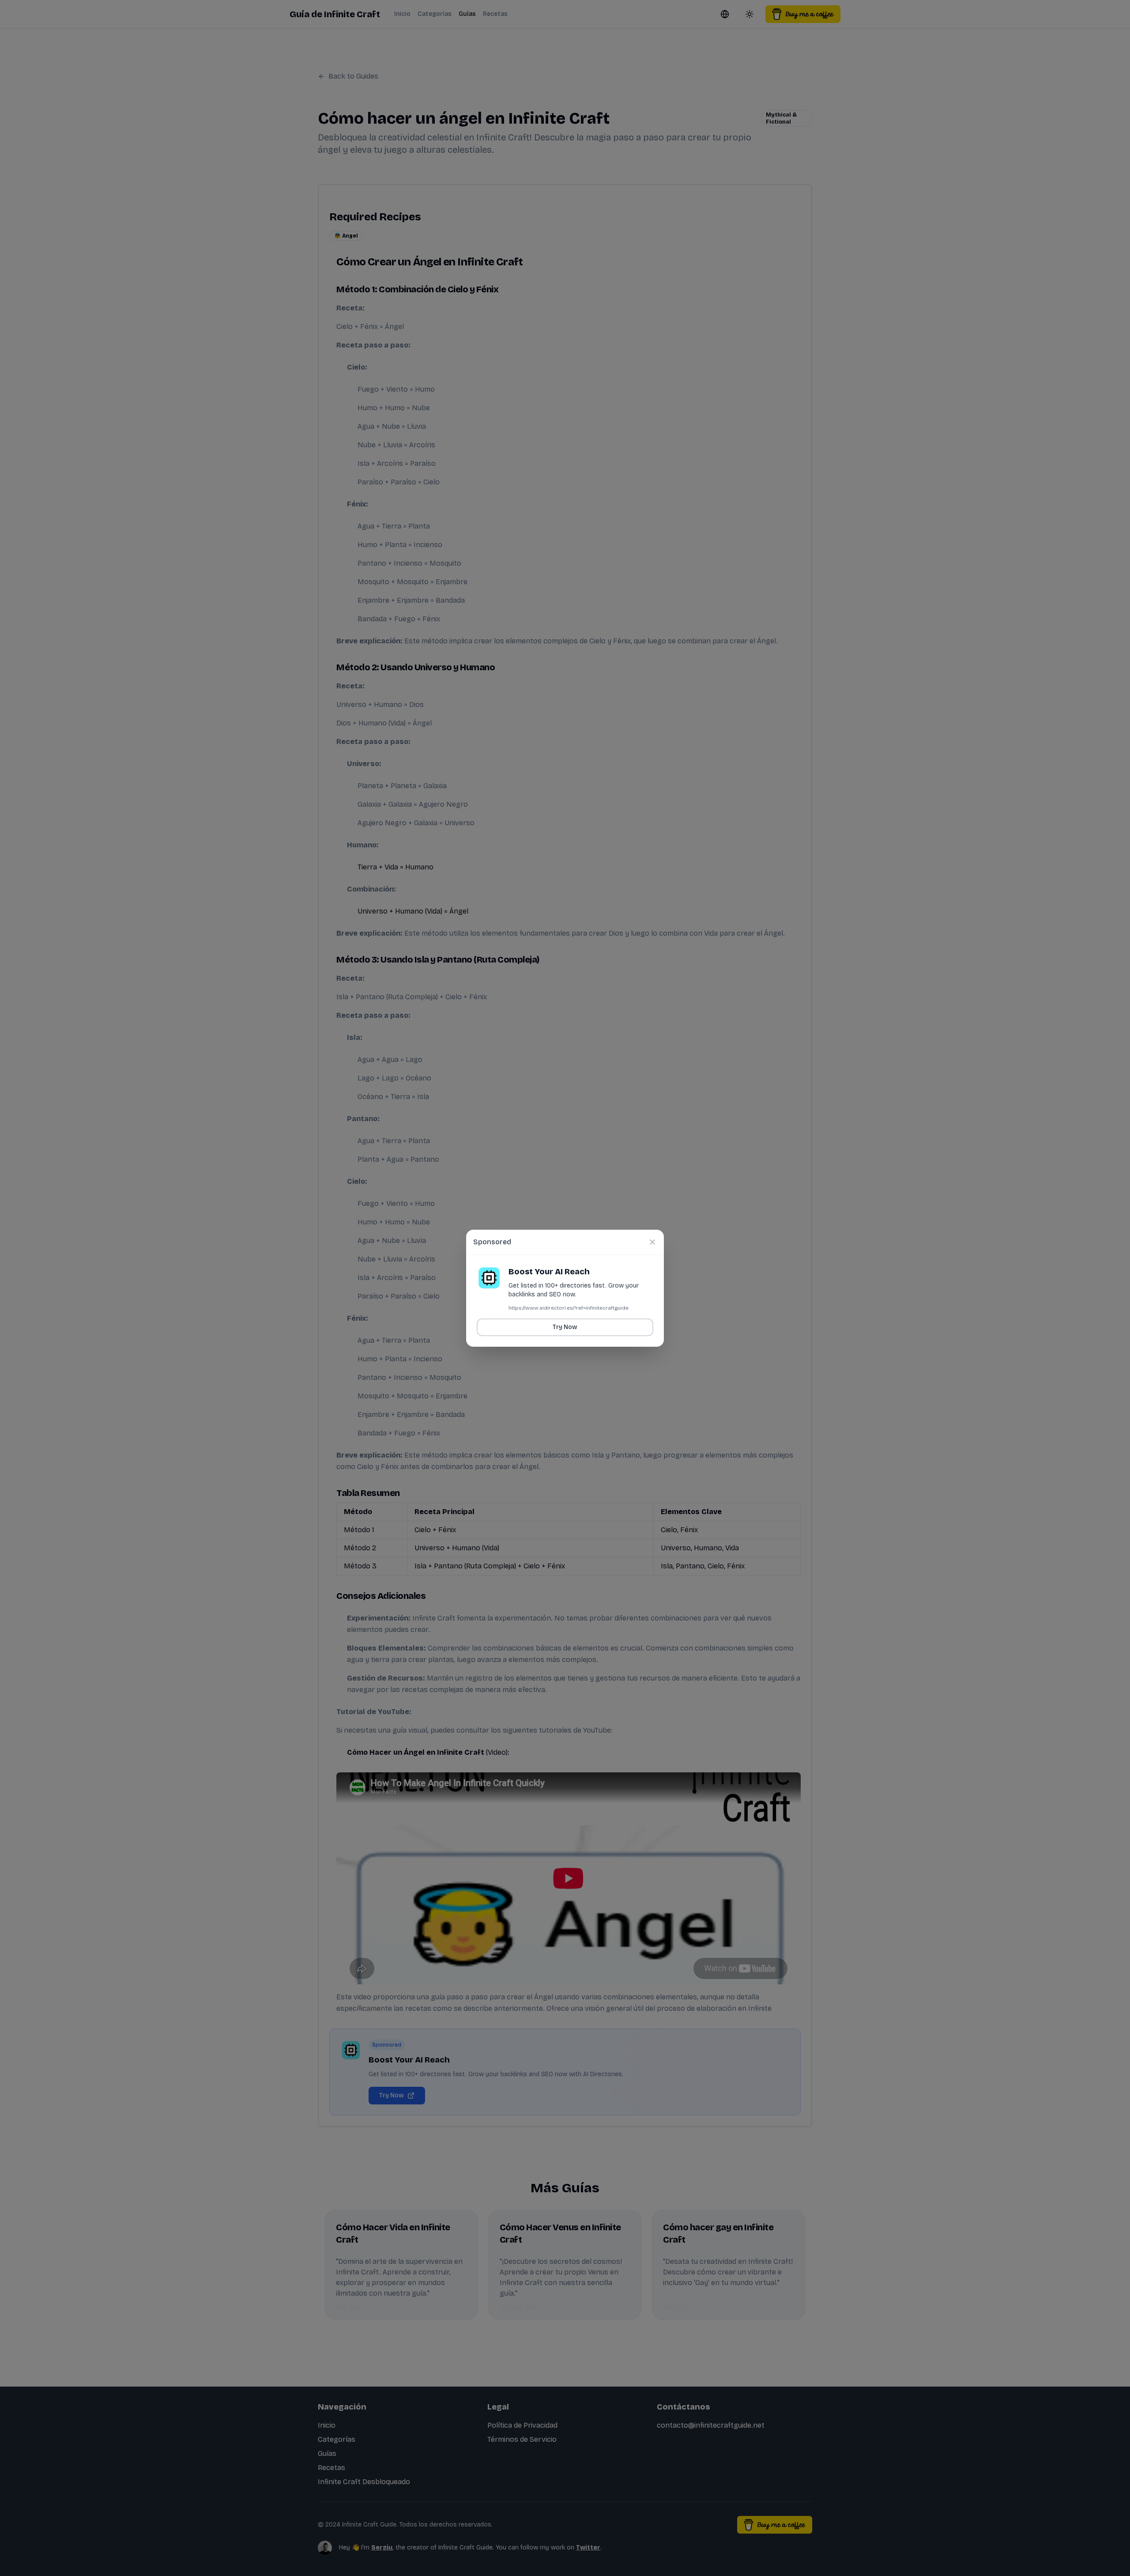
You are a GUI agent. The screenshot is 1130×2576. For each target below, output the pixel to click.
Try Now (565, 1327)
